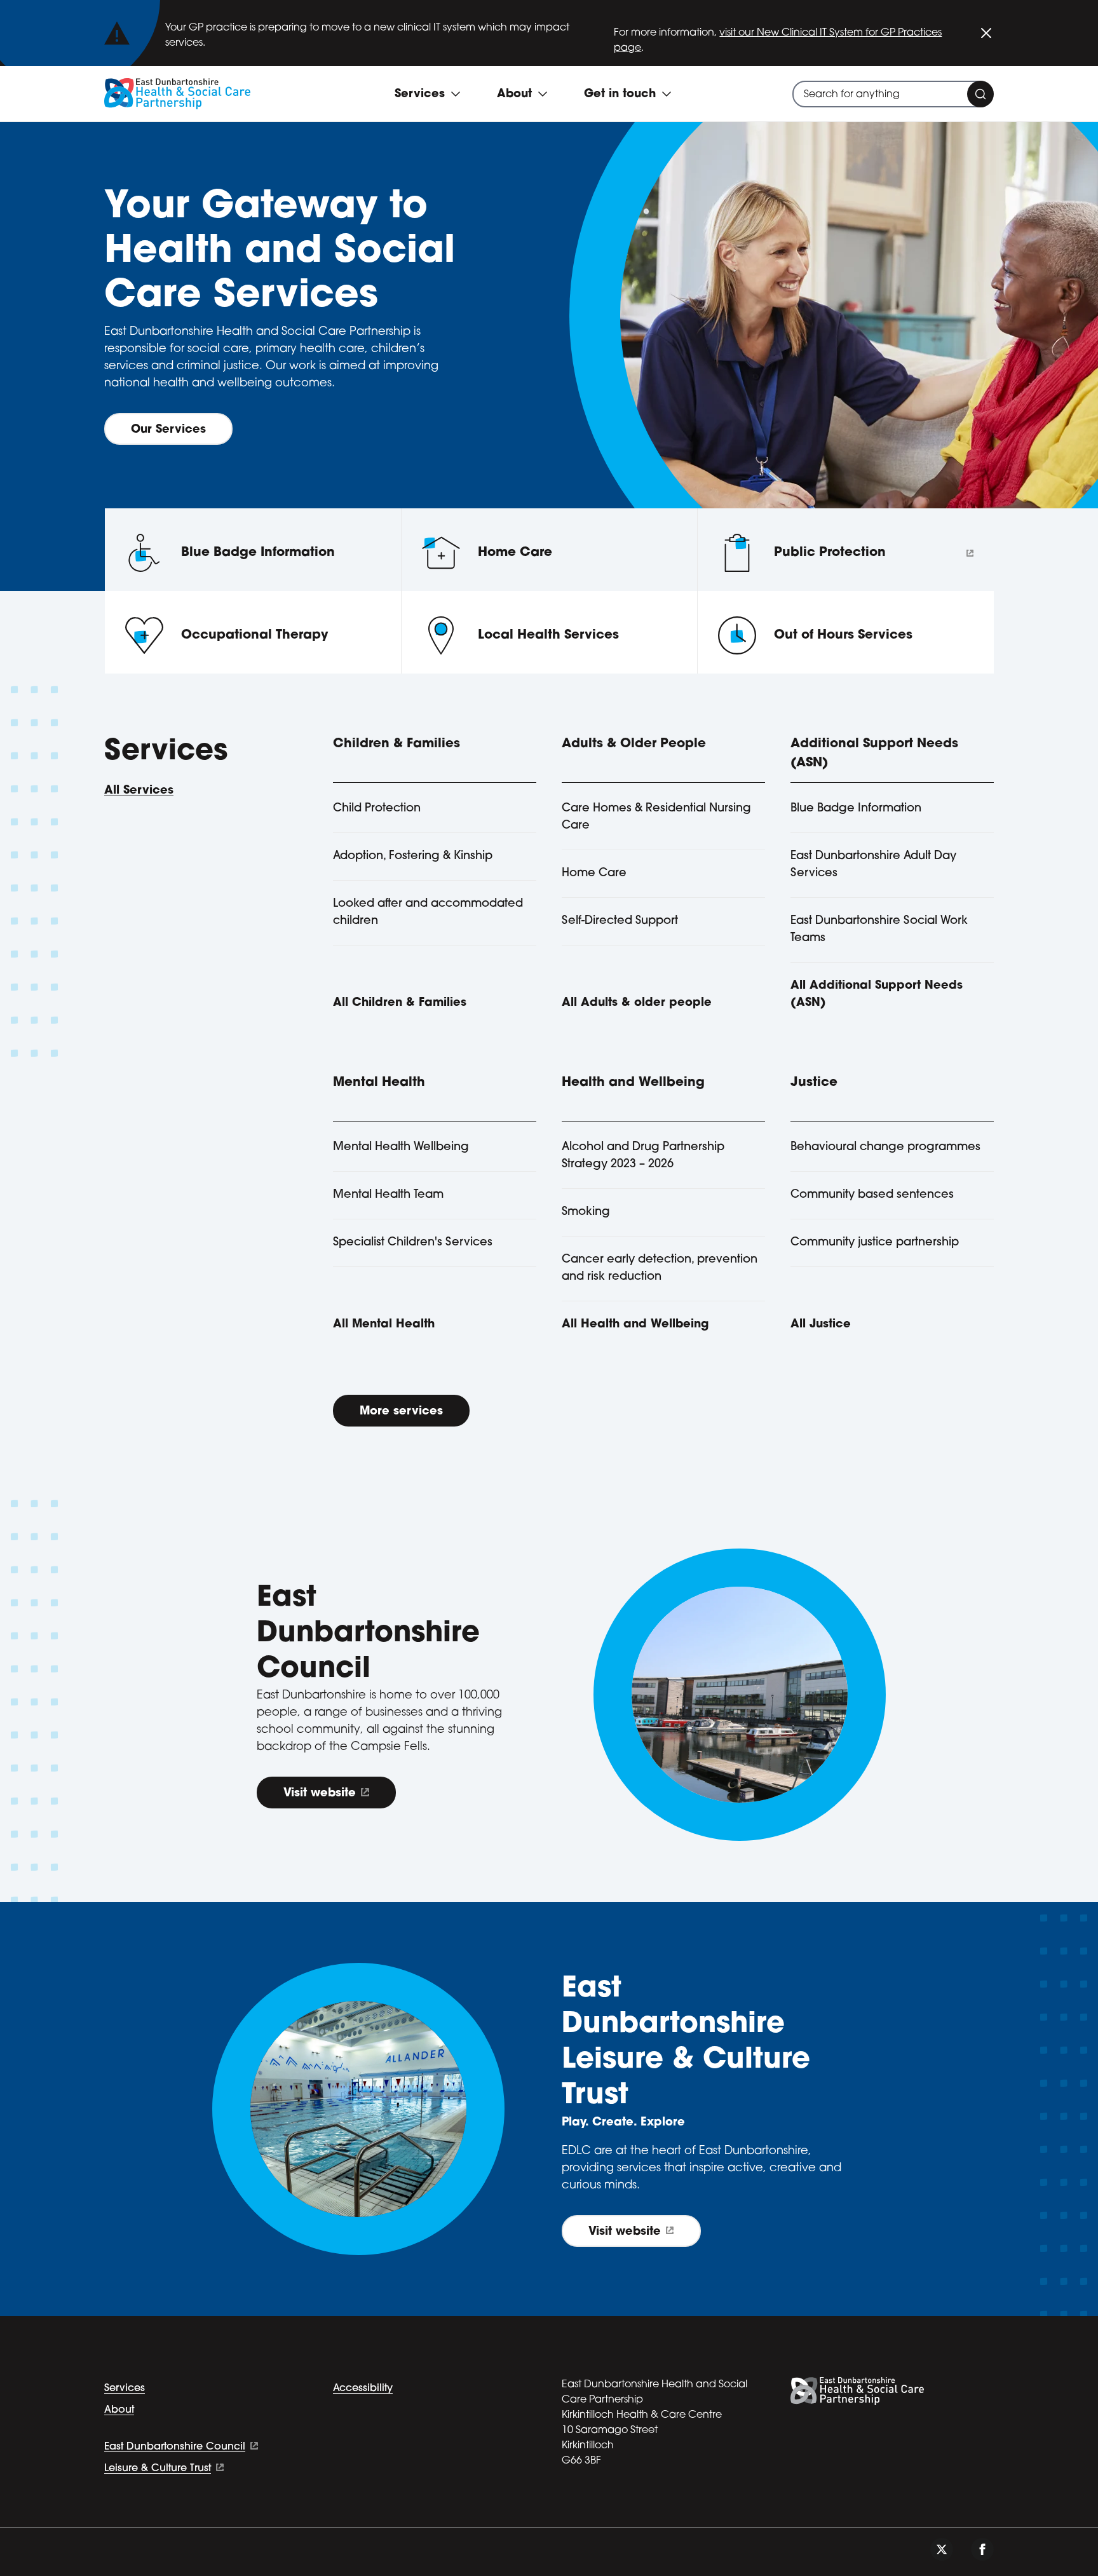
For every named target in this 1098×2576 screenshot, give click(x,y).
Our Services (168, 430)
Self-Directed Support (620, 921)
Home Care (594, 874)
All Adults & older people (637, 1003)
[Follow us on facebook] (982, 2549)
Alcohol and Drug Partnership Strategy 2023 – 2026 (643, 1156)
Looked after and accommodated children (428, 913)
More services (401, 1412)
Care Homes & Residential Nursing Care (656, 817)
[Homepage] (177, 94)
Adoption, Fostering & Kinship (413, 857)
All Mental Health (384, 1325)
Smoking (586, 1212)
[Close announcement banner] (986, 33)
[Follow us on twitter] (942, 2549)
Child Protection (377, 809)
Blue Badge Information (856, 809)
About (119, 2410)
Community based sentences (872, 1195)
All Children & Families (400, 1003)
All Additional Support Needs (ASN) (877, 995)
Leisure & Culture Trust (158, 2469)
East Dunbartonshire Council (175, 2447)
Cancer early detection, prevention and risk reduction (660, 1269)
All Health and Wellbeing (635, 1325)
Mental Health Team (388, 1195)
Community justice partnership (875, 1243)
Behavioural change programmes (885, 1148)
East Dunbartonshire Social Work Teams (879, 930)
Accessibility (363, 2389)
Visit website (320, 1794)
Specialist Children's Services (413, 1243)
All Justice (821, 1325)
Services (125, 2389)
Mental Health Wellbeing (401, 1148)
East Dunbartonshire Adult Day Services (873, 865)
